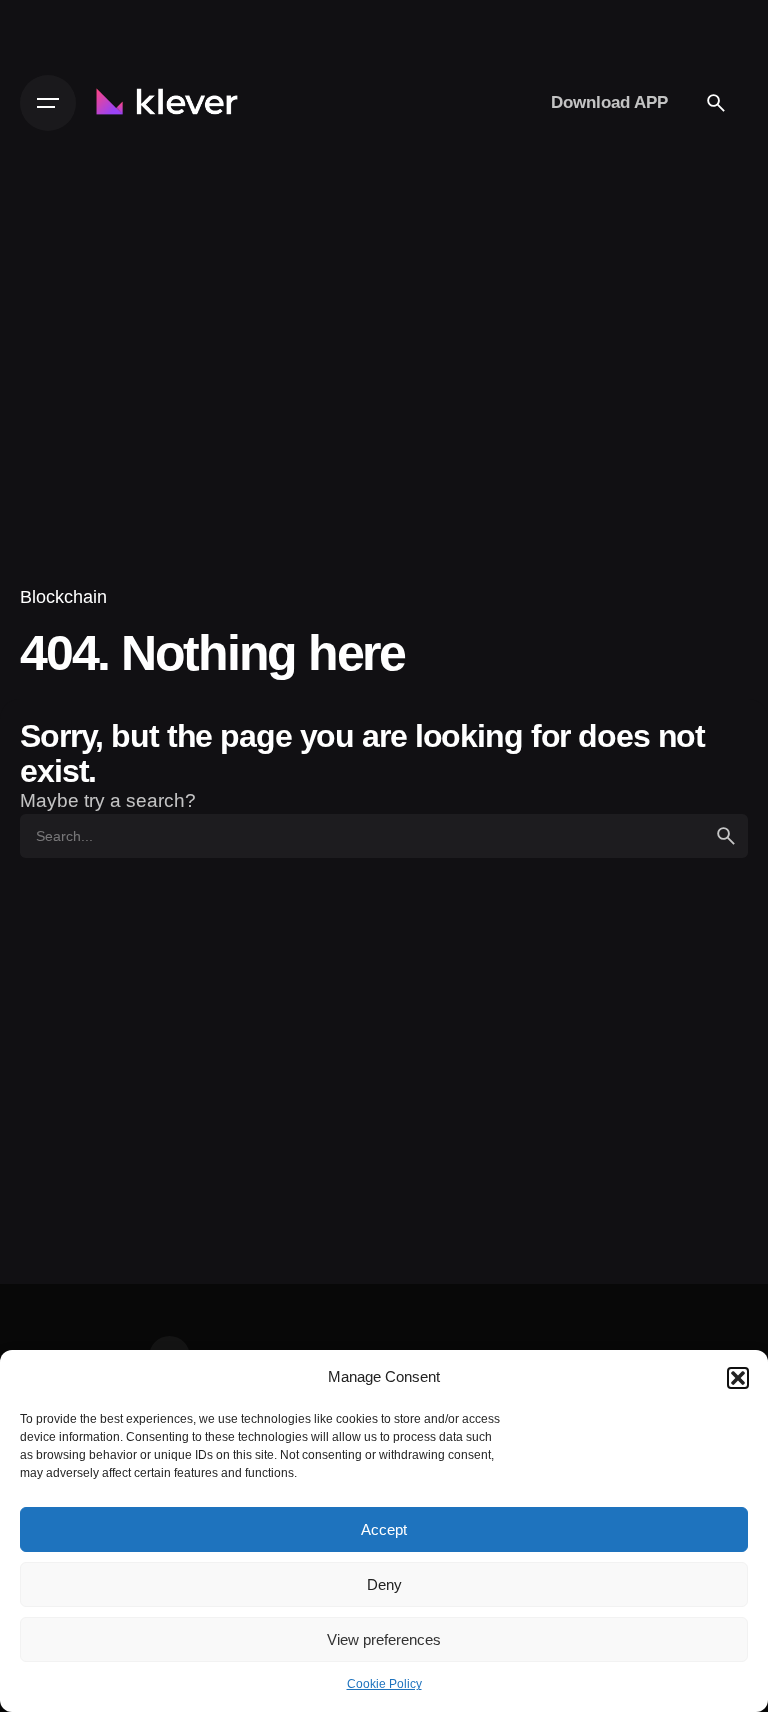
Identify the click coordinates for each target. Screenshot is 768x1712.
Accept (384, 1529)
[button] (738, 1378)
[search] (726, 836)
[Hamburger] (48, 103)
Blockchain (63, 596)
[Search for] (384, 836)
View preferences (384, 1639)
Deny (384, 1584)
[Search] (716, 103)
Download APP (609, 102)
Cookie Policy (384, 1684)
